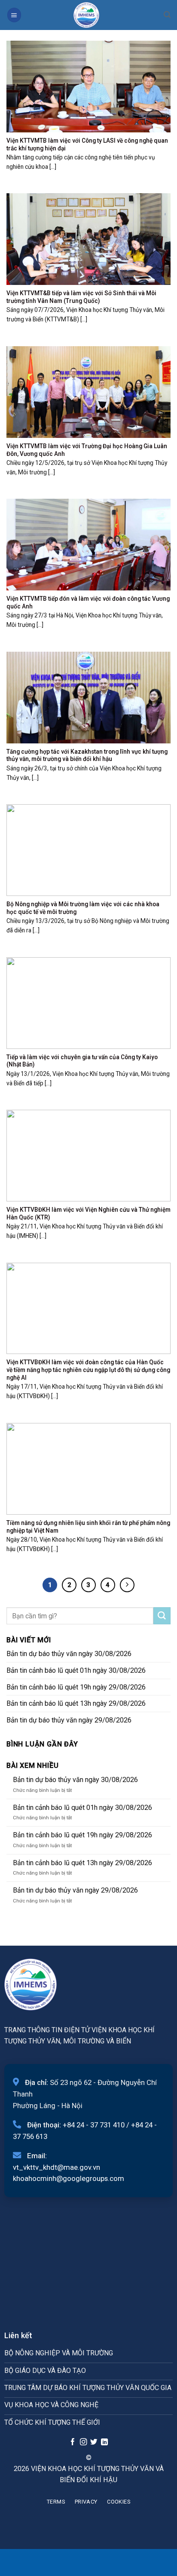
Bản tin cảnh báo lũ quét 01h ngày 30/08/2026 (76, 1670)
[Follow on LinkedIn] (104, 2442)
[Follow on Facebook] (73, 2442)
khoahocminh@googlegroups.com (69, 2178)
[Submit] (162, 1616)
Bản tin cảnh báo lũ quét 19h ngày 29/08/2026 (76, 1687)
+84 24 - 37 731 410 (94, 2125)
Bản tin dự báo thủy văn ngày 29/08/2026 (69, 1720)
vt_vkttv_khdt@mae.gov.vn (56, 2167)
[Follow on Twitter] (94, 2442)
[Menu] (14, 15)
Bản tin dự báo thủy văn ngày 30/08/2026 (69, 1654)
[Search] (167, 15)
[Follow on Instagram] (83, 2442)
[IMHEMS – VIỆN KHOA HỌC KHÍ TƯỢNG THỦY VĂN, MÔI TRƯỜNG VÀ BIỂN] (86, 15)
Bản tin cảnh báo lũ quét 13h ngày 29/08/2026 (76, 1703)
